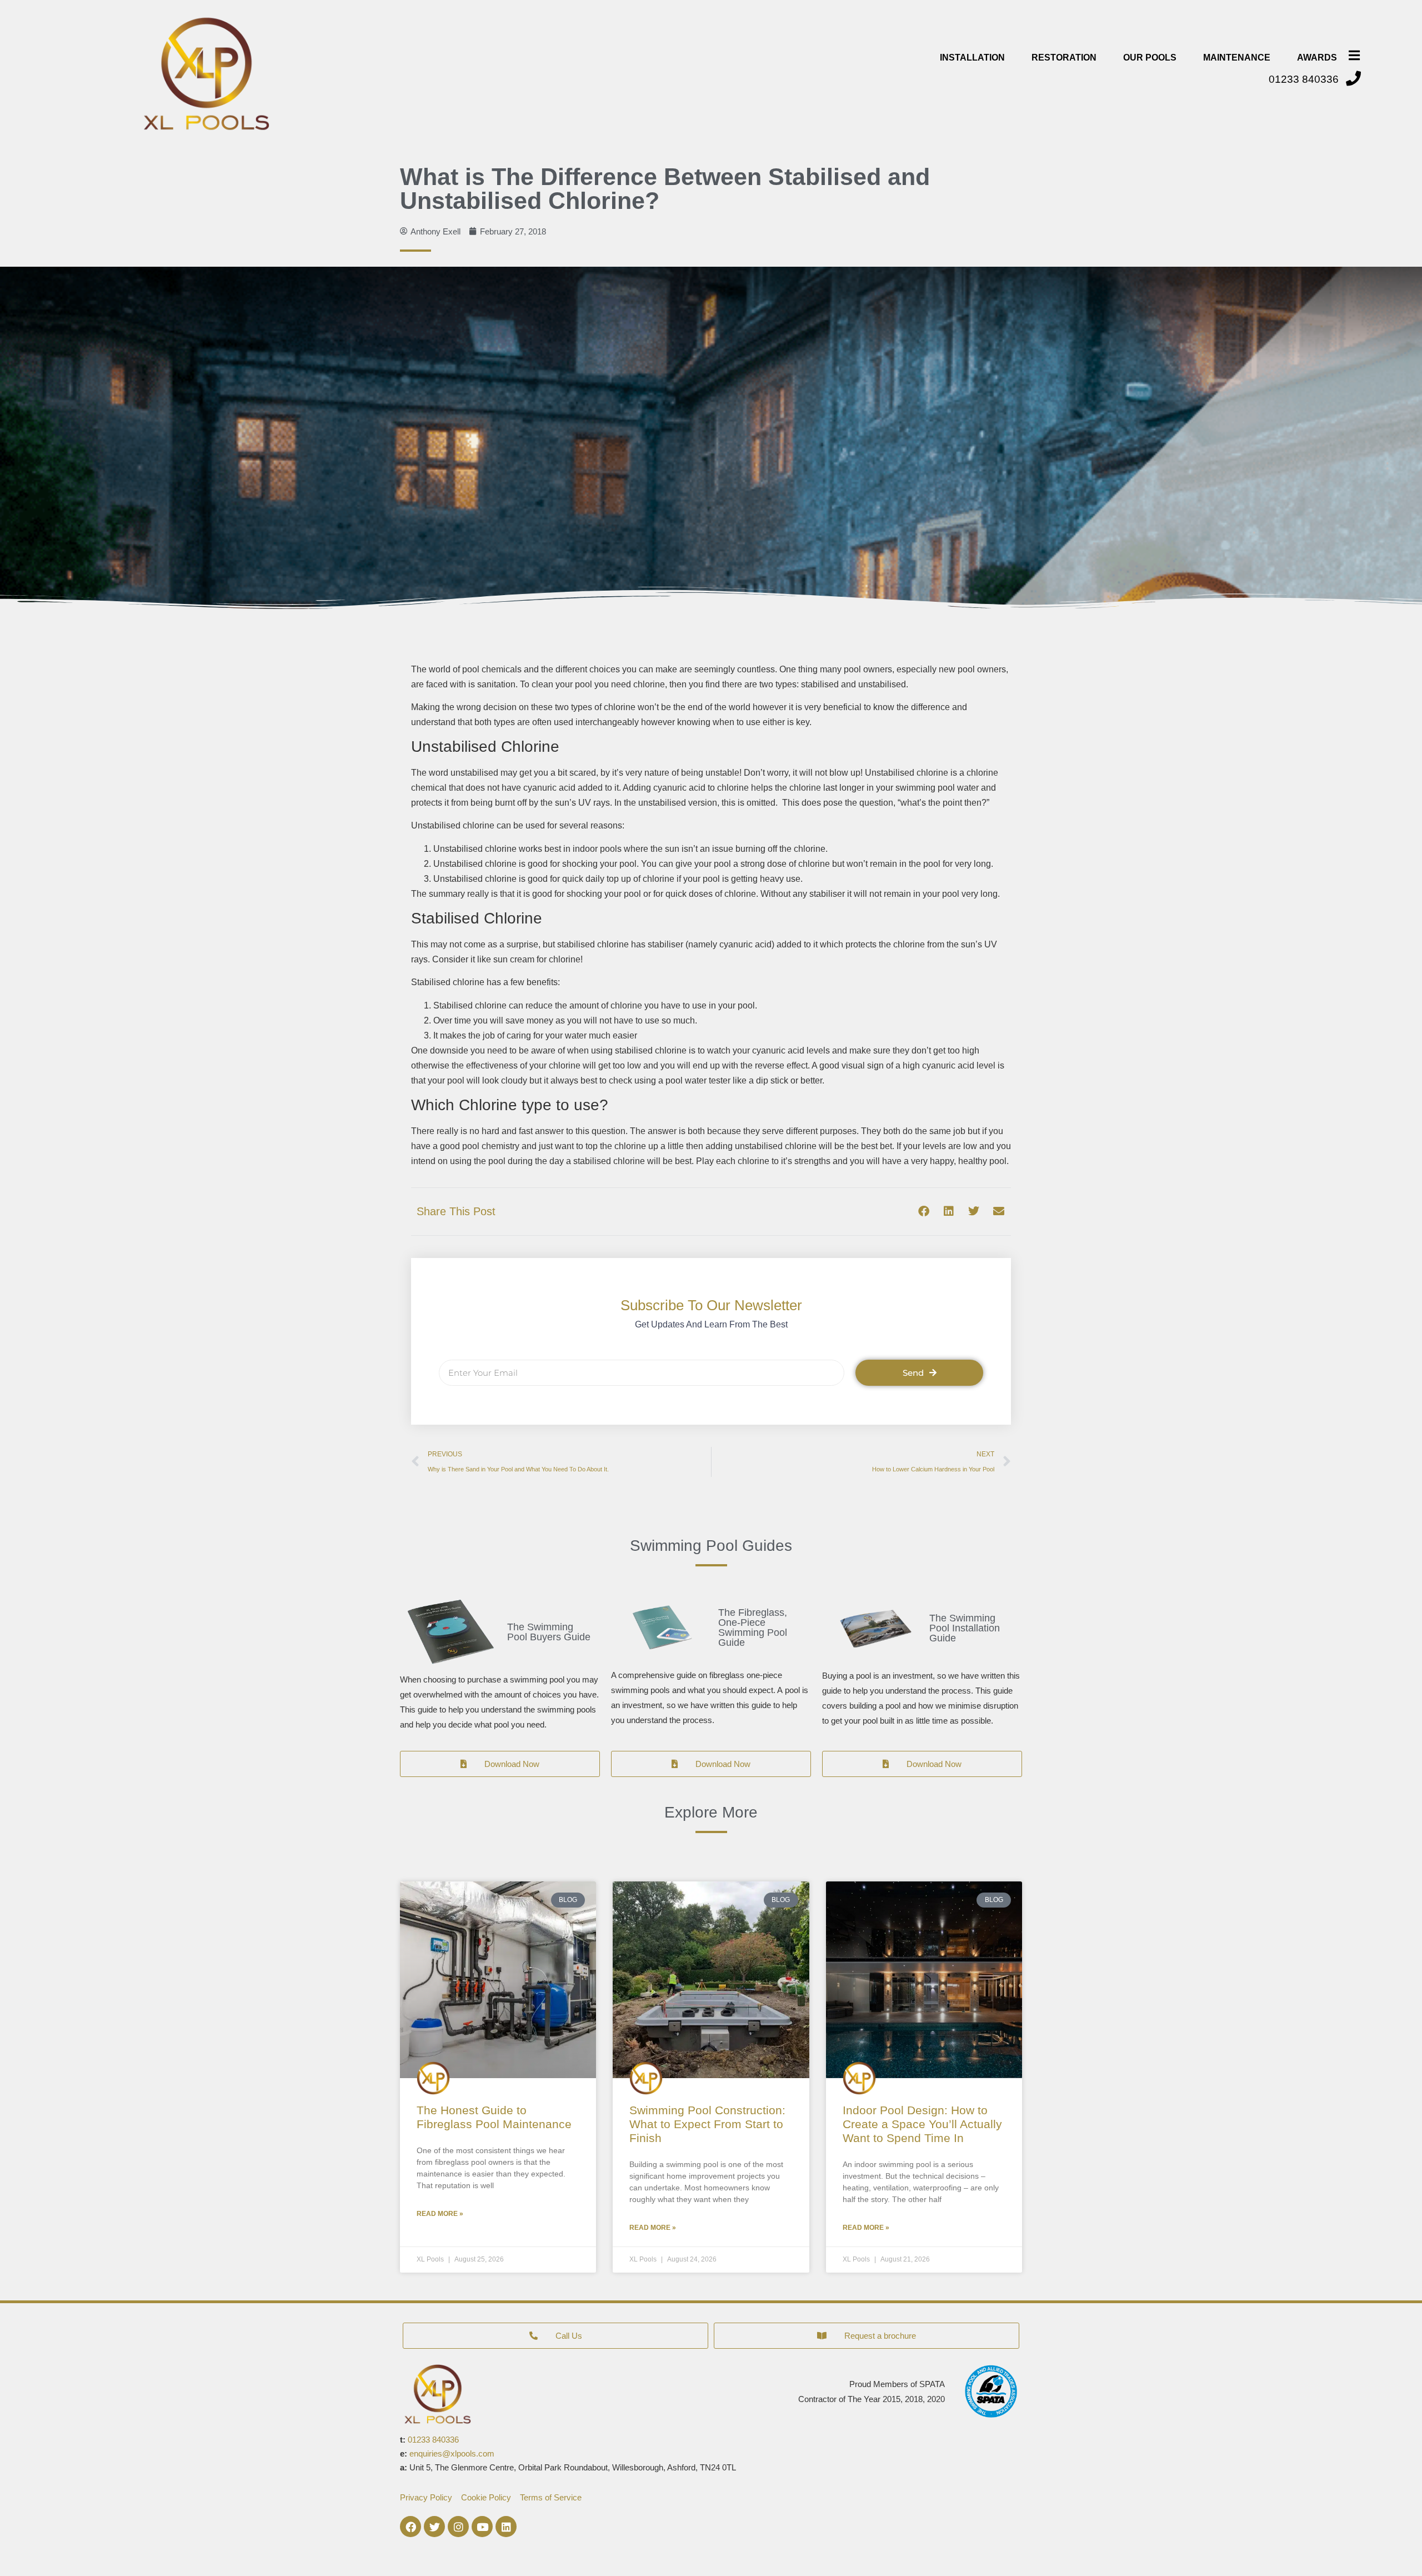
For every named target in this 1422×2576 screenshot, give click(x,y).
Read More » (440, 2214)
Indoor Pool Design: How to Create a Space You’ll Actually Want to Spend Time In (922, 2124)
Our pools (1150, 58)
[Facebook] (410, 2527)
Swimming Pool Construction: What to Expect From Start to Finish (707, 2124)
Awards (1317, 58)
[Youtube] (482, 2527)
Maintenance (1237, 58)
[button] (923, 1212)
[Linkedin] (506, 2527)
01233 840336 (433, 2440)
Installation (972, 58)
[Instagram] (458, 2527)
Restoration (1064, 58)
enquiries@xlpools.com (452, 2453)
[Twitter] (434, 2527)
